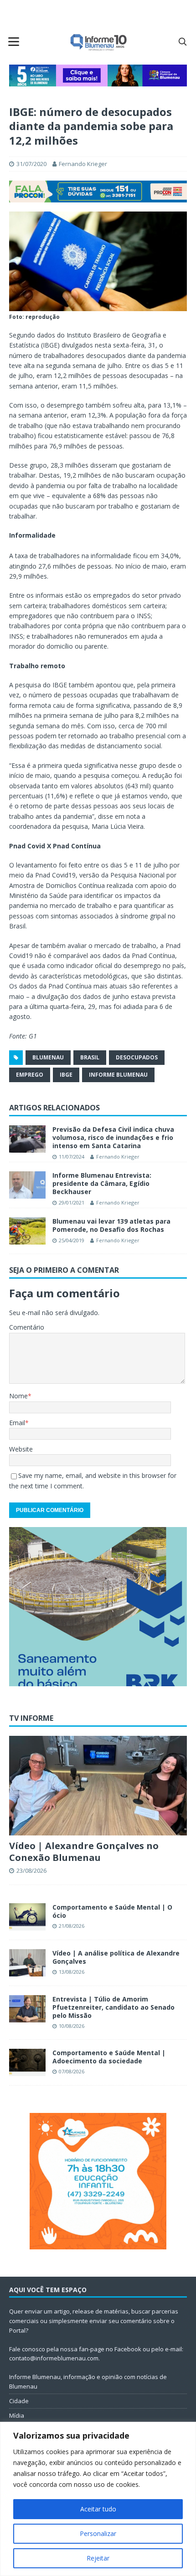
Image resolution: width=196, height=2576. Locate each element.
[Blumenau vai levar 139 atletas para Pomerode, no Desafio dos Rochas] (27, 1231)
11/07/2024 (72, 1157)
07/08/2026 (72, 2071)
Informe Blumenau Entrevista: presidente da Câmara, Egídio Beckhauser (102, 1183)
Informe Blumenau (118, 1075)
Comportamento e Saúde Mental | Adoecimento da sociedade (109, 2057)
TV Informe (31, 1718)
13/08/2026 (72, 1972)
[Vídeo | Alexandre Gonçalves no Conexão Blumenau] (98, 1786)
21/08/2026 (72, 1926)
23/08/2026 (31, 1870)
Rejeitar (98, 2558)
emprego (30, 1075)
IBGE (66, 1075)
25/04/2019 (72, 1240)
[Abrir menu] (14, 41)
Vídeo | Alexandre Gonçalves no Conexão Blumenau (84, 1852)
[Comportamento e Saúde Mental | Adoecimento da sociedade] (27, 2062)
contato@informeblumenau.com (54, 2358)
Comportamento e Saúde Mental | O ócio (112, 1911)
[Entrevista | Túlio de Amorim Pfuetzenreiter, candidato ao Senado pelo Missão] (27, 2009)
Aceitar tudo (98, 2509)
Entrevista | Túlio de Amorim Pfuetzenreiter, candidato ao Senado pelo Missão (113, 2007)
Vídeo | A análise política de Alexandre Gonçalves (116, 1957)
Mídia (17, 2415)
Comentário (27, 1327)
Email (17, 1423)
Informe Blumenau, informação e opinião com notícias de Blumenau (88, 2382)
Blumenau (48, 1057)
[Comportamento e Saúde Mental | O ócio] (27, 1917)
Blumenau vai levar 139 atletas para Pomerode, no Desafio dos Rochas (111, 1225)
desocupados (137, 1057)
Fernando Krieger (83, 164)
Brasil (90, 1057)
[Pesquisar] (182, 41)
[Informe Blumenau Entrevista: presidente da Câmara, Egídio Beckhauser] (27, 1185)
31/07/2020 (31, 164)
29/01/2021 (72, 1202)
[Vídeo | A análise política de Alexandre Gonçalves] (27, 1963)
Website (21, 1449)
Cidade (19, 2401)
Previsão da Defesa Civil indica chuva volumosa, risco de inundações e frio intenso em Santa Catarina (113, 1137)
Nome (18, 1396)
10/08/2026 (72, 2026)
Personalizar (98, 2533)
